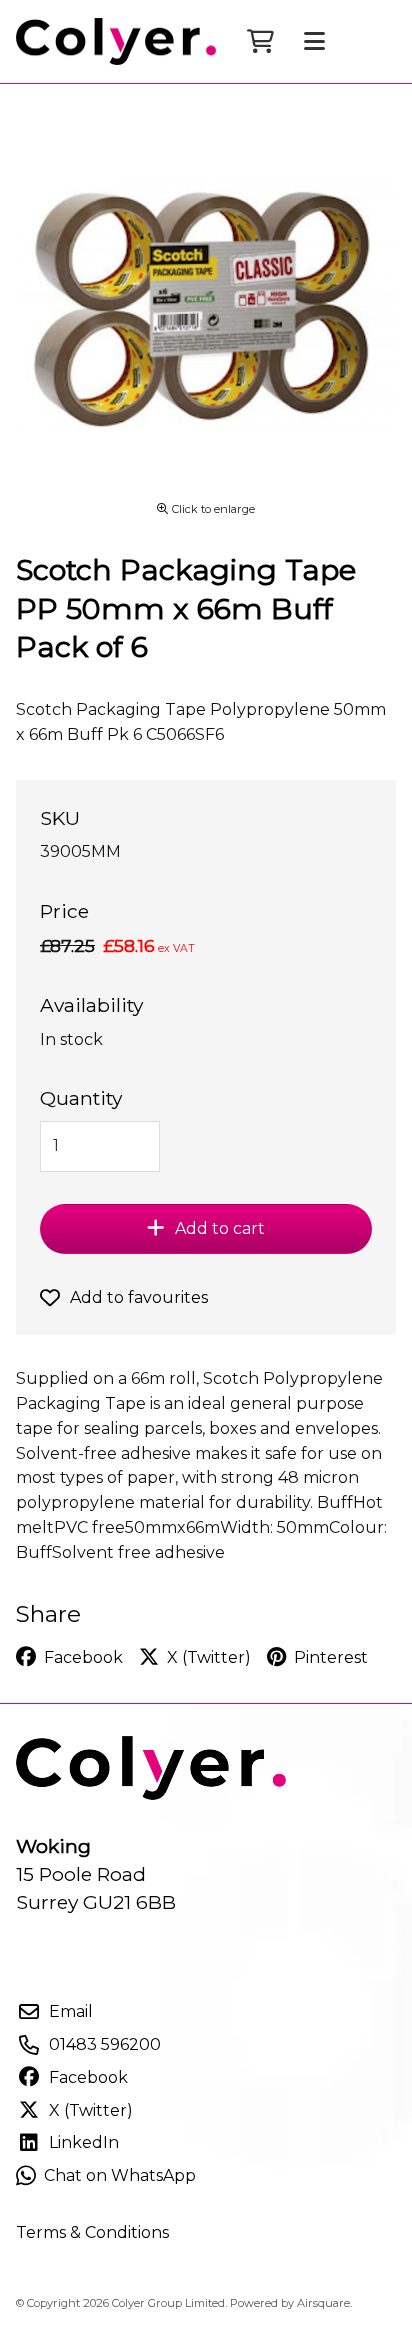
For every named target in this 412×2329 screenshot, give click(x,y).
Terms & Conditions (92, 2232)
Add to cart (220, 1228)
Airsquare (323, 2303)
